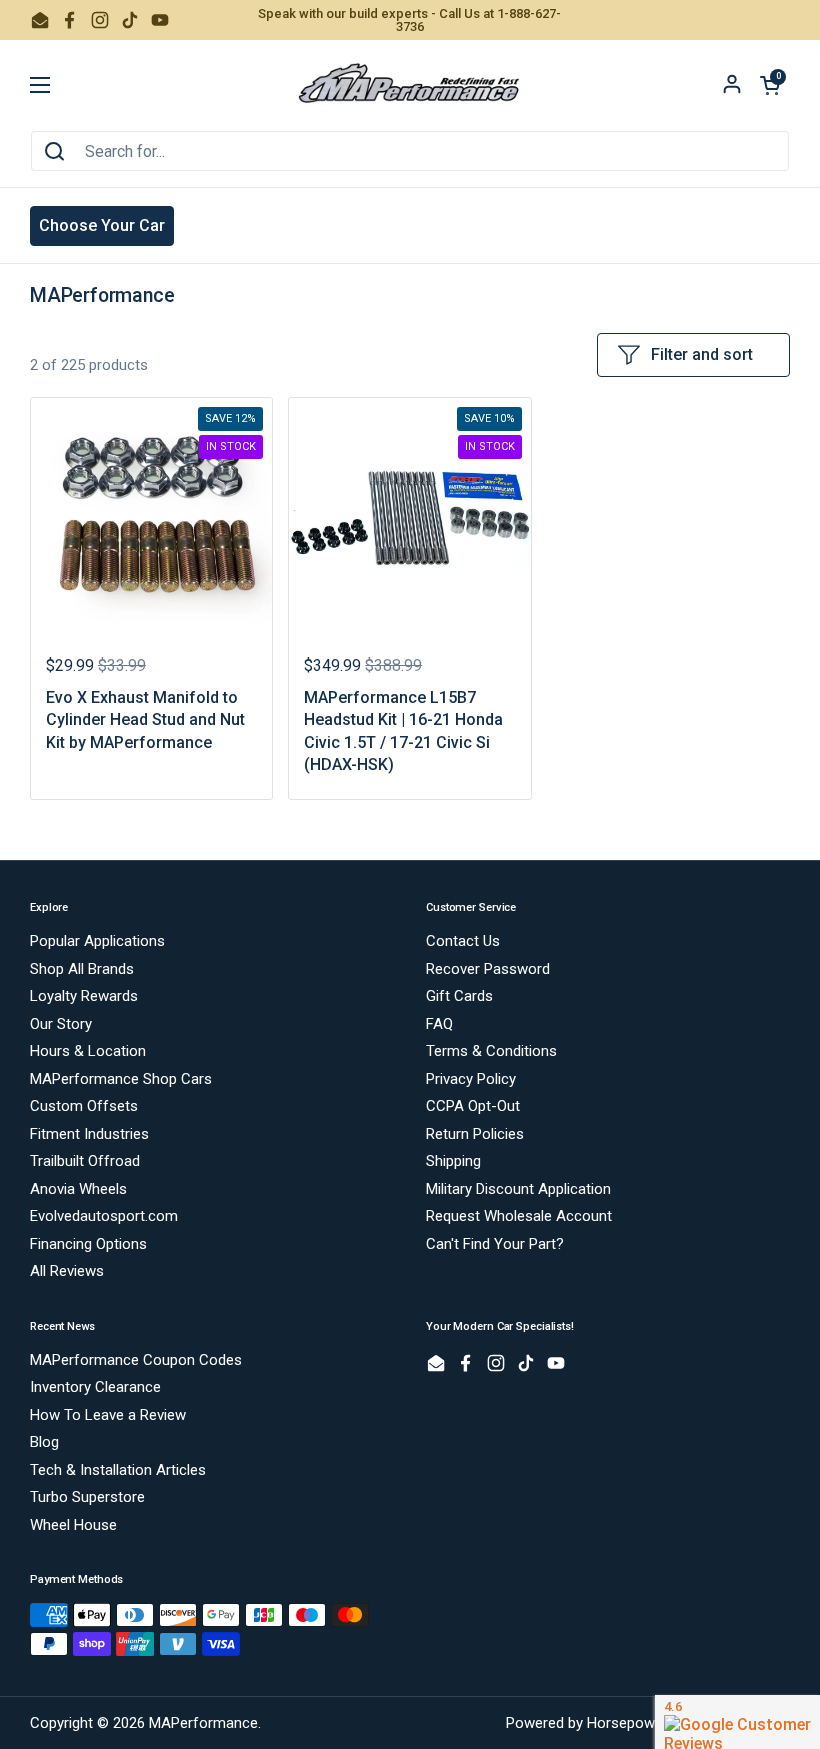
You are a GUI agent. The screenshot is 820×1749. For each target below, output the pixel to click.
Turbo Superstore (87, 1497)
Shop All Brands (82, 969)
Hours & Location (88, 1051)
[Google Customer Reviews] (737, 1722)
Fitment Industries (89, 1134)
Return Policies (475, 1134)
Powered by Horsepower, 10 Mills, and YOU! (648, 1723)
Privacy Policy (471, 1079)
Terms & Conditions (491, 1051)
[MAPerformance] (410, 85)
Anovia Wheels (78, 1189)
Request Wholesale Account (519, 1216)
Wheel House (73, 1525)
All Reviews (67, 1271)
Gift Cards (459, 996)
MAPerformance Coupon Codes (136, 1360)
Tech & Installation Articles (118, 1470)
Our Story (61, 1024)
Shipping (453, 1161)
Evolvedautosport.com (104, 1216)
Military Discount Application (518, 1189)
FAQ (439, 1024)
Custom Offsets (84, 1106)
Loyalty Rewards (84, 996)
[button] (770, 85)
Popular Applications (97, 941)
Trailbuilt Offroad (85, 1161)
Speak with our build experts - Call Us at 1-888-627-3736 (409, 20)
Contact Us (463, 941)
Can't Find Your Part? (495, 1244)
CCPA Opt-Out (473, 1106)
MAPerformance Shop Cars (121, 1079)
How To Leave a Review (108, 1415)
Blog (44, 1442)
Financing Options (88, 1244)
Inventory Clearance (95, 1387)
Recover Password (488, 969)
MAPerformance (203, 1723)
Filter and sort (702, 354)
